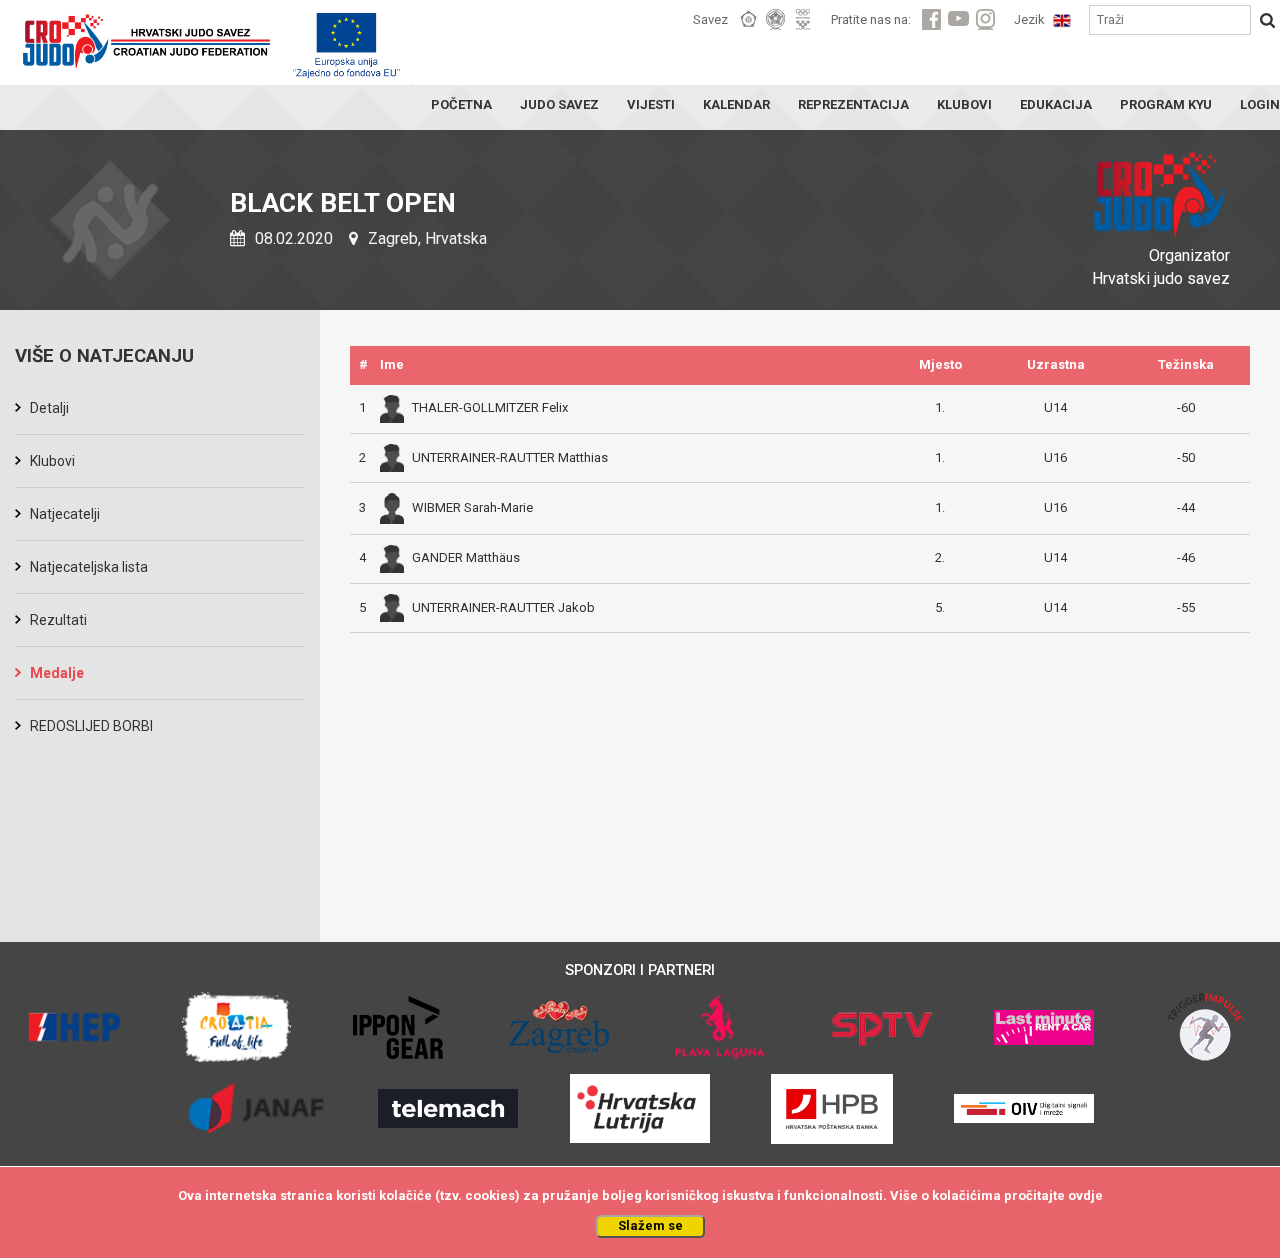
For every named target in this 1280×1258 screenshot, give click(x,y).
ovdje (1085, 1195)
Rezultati (58, 620)
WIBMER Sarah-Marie (472, 507)
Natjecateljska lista (89, 567)
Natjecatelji (65, 514)
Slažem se (650, 1225)
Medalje (57, 673)
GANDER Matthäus (466, 557)
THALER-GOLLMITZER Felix (490, 407)
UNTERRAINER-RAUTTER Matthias (510, 457)
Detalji (49, 408)
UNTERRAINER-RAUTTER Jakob (503, 607)
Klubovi (52, 461)
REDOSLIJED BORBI (91, 726)
